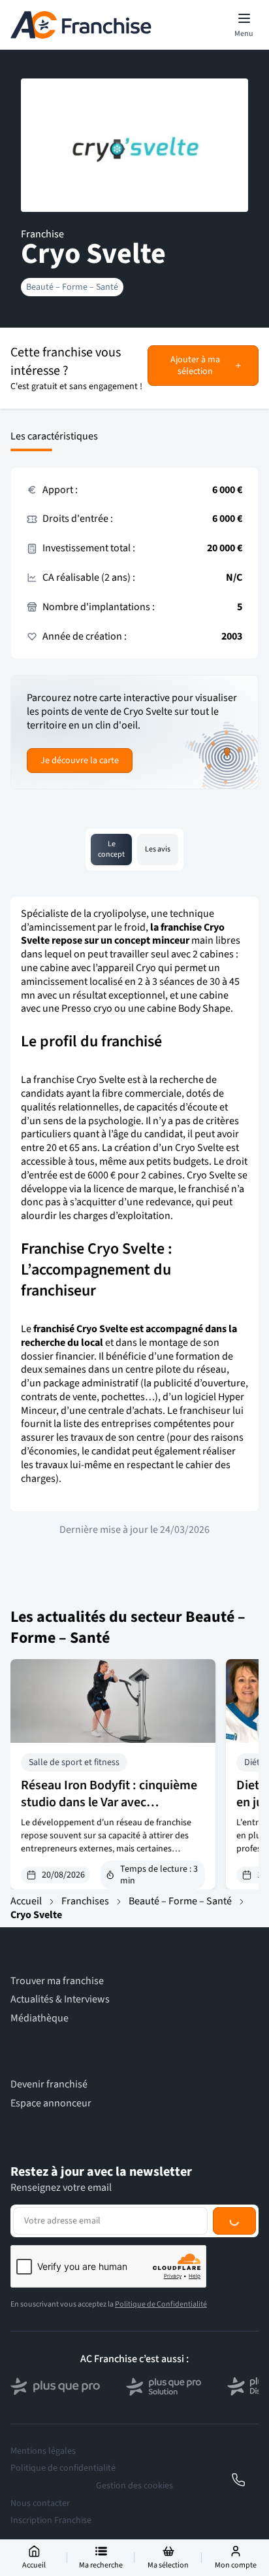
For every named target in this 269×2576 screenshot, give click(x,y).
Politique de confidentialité (63, 2468)
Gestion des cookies (134, 2486)
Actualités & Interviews (60, 2000)
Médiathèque (40, 2018)
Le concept (111, 849)
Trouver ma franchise (57, 1981)
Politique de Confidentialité (161, 2304)
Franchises (85, 1901)
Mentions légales (43, 2451)
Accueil (26, 1901)
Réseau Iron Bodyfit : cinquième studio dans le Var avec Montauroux (109, 1802)
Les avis (158, 849)
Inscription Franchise (51, 2520)
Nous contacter (40, 2503)
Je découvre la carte (80, 761)
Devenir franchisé (49, 2085)
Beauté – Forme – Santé (72, 287)
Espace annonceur (51, 2104)
